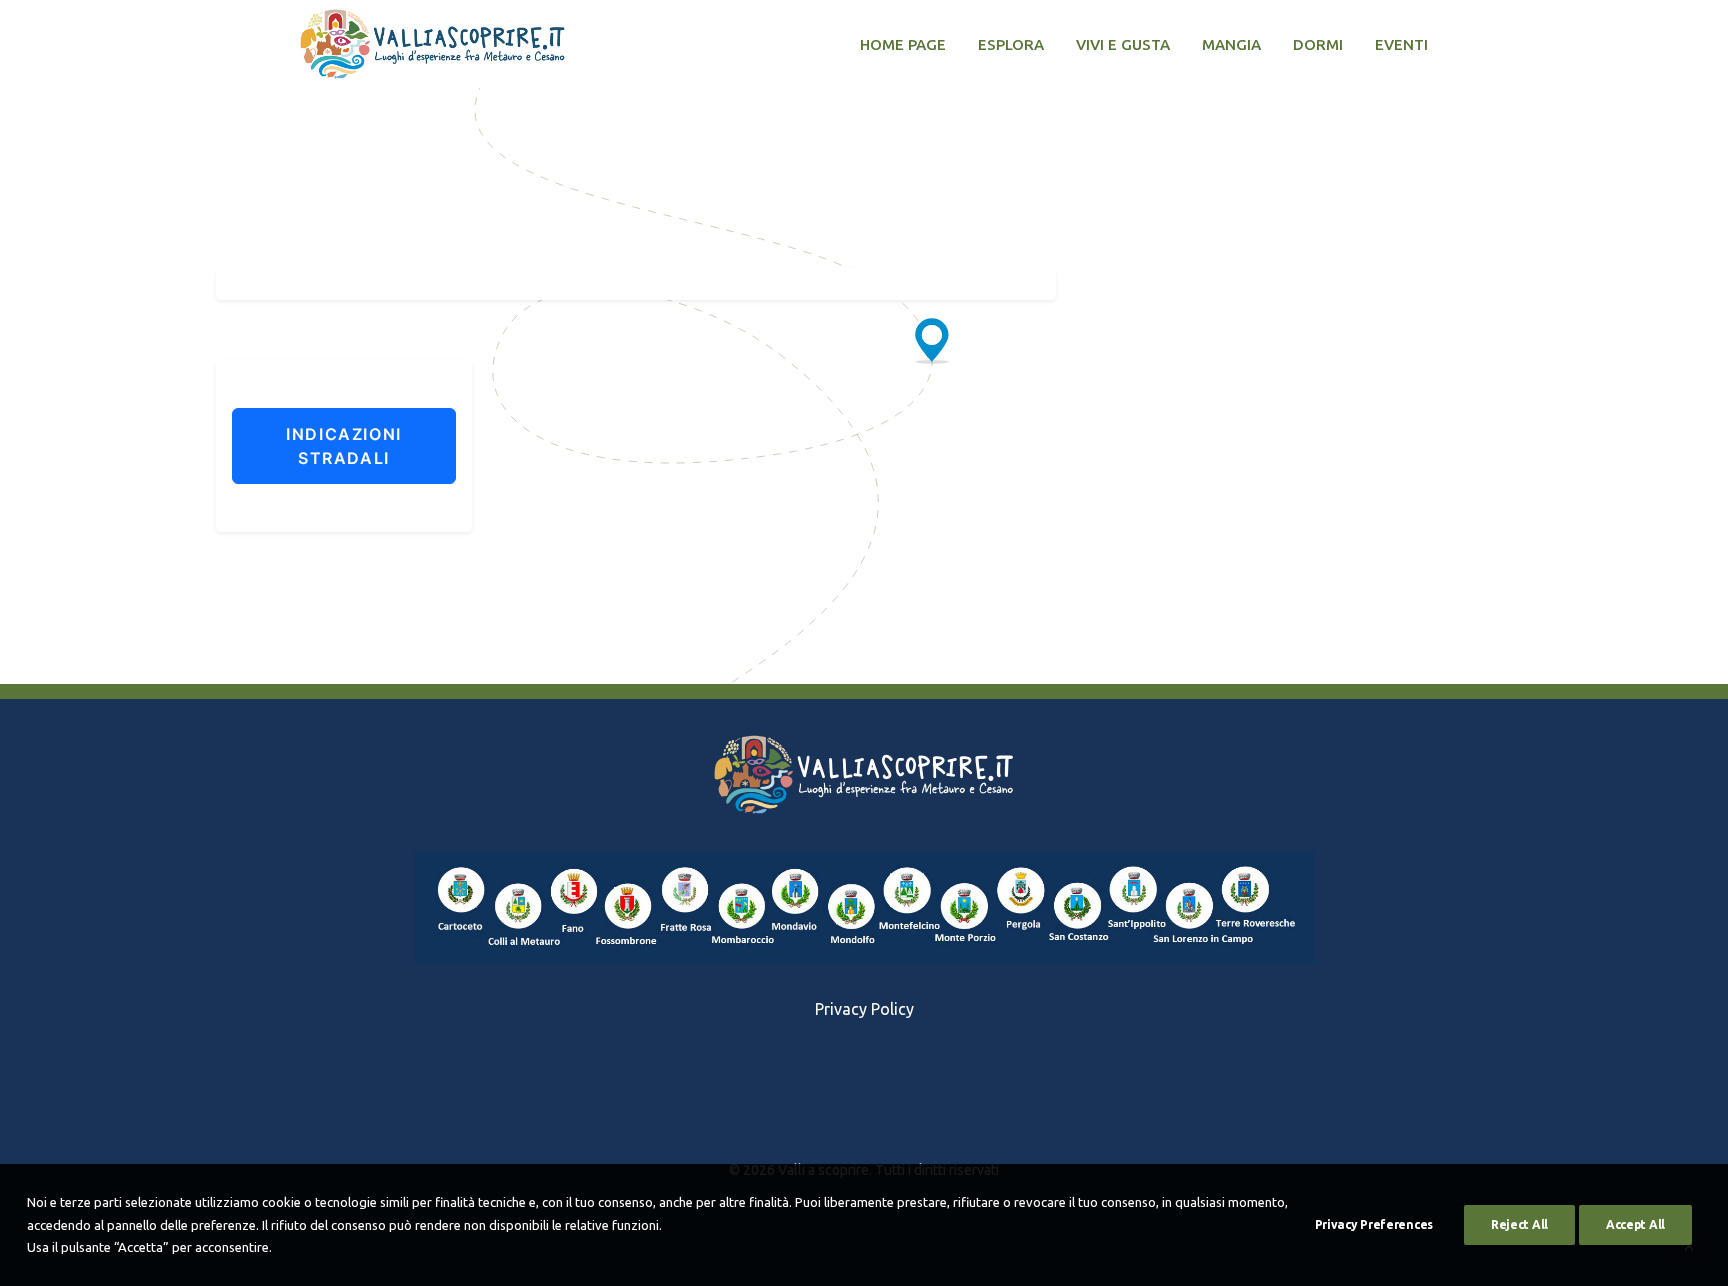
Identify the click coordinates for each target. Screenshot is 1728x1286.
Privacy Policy (864, 1009)
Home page (903, 44)
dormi (1318, 44)
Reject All (1519, 1224)
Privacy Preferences (1374, 1224)
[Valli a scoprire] (432, 44)
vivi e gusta (1123, 44)
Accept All (1635, 1224)
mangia (1231, 44)
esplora (1011, 44)
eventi (1401, 44)
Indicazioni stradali (344, 446)
